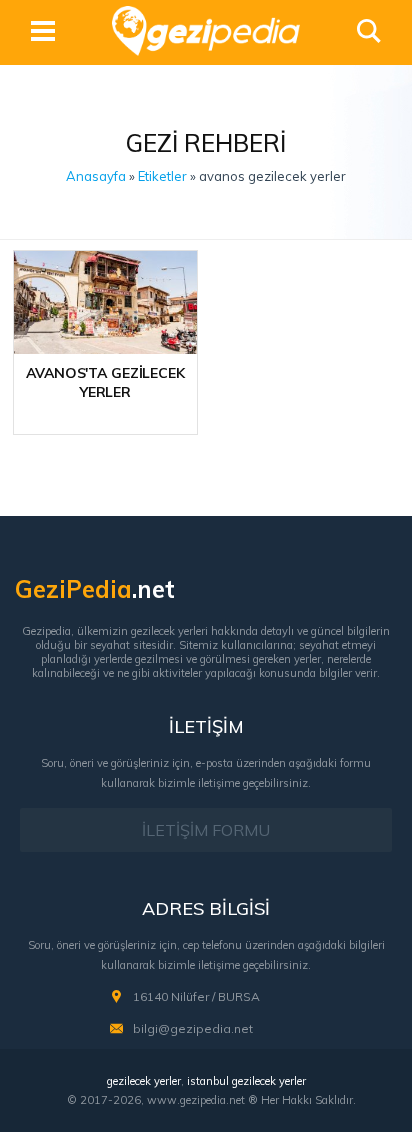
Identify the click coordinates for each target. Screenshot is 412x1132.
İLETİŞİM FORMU (206, 830)
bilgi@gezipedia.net (193, 1028)
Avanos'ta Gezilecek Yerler (105, 382)
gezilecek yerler (144, 1081)
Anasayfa (96, 176)
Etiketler (162, 176)
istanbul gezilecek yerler (246, 1081)
